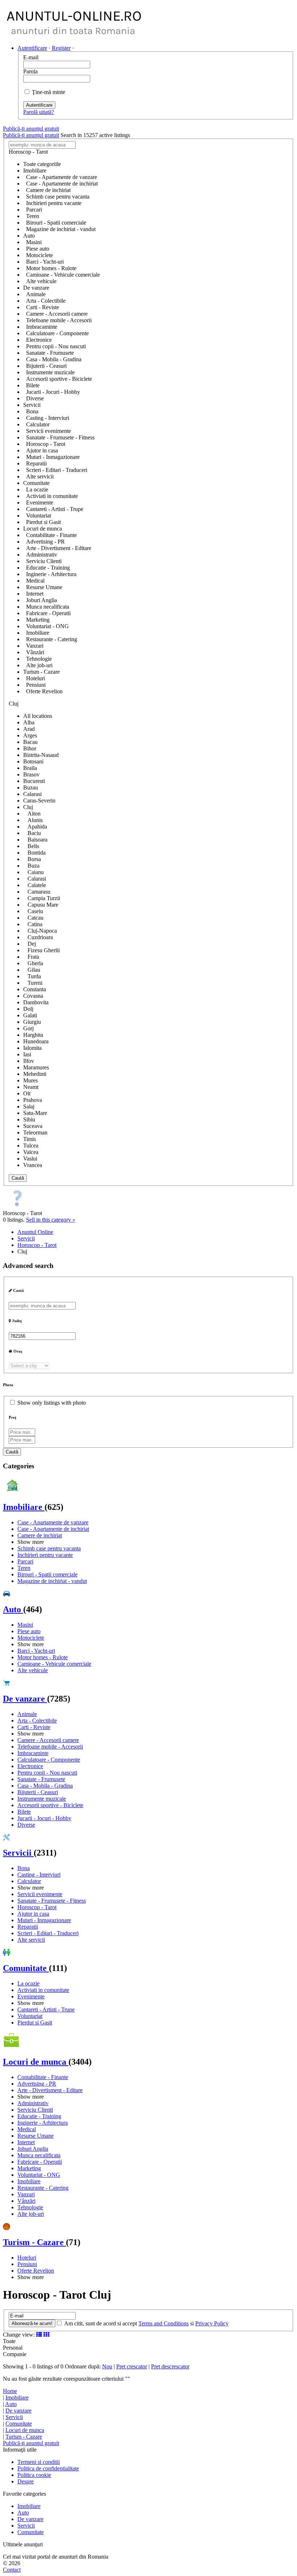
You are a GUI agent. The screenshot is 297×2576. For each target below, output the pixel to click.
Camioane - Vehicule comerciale (54, 1664)
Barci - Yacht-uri (36, 1651)
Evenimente (31, 1996)
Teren (24, 1568)
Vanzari (26, 2194)
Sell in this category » (51, 1220)
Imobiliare (24, 1507)
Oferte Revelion (36, 2271)
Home (10, 2391)
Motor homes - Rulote (43, 1657)
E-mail (31, 57)
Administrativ (33, 2103)
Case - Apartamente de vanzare (53, 1522)
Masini (25, 1625)
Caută (18, 1178)
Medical (27, 2129)
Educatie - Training (39, 2116)
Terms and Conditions (164, 2323)
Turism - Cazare (34, 2242)
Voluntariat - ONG (39, 2175)
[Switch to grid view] (46, 2335)
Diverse (26, 1825)
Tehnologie (30, 2207)
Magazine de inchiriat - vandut (52, 1581)
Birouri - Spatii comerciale (47, 1574)
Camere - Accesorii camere (48, 1740)
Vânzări (26, 2201)
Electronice (30, 1766)
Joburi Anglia (33, 2149)
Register (61, 48)
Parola (30, 71)
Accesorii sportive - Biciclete (50, 1805)
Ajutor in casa (33, 1914)
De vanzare (25, 1699)
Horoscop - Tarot (37, 1907)
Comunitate (26, 1968)
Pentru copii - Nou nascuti (47, 1773)
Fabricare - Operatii (40, 2162)
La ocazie (28, 1983)
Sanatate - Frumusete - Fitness (52, 1901)
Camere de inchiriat (40, 1535)
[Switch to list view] (39, 2335)
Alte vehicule (33, 1670)
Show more (31, 1542)
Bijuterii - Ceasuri (38, 1792)
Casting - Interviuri (39, 1875)
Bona (24, 1868)
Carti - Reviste (34, 1727)
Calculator (29, 1881)
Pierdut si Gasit (35, 2023)
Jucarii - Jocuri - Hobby (44, 1818)
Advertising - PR (37, 2084)
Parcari (25, 1561)
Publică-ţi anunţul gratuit (31, 129)
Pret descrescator (170, 2366)
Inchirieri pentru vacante (45, 1555)
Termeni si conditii (39, 2462)
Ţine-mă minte (49, 92)
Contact (12, 2570)
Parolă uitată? (39, 112)
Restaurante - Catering (43, 2188)
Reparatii (28, 1927)
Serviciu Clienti (35, 2110)
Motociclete (31, 1638)
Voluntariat (30, 2016)
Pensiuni (27, 2264)
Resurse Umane (35, 2136)
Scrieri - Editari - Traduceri (48, 1933)
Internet (26, 2142)
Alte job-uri (31, 2214)
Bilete (24, 1812)
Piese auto (29, 1631)
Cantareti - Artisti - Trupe (46, 2009)
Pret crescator (132, 2366)
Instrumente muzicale (42, 1799)
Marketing (29, 2168)
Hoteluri (27, 2258)
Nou (107, 2366)
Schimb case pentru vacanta (49, 1548)
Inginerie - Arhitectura (43, 2123)
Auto (13, 1609)
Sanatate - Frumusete (41, 1779)
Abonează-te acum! (32, 2323)
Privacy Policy (212, 2323)
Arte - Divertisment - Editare (50, 2090)
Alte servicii (31, 1940)
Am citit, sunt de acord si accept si (146, 2323)
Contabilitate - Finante (43, 2077)
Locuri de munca (36, 2062)
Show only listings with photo (52, 1403)
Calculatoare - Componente (49, 1760)
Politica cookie (34, 2475)
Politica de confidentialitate (48, 2468)
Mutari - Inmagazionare (44, 1920)
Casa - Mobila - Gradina (45, 1786)
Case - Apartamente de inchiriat (53, 1529)
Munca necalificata (39, 2155)
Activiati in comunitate (43, 1990)
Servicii (18, 1853)
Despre (26, 2481)
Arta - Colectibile (37, 1721)
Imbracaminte (33, 1753)
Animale (27, 1714)
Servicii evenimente (40, 1894)
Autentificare (32, 48)
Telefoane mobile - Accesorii (50, 1747)
